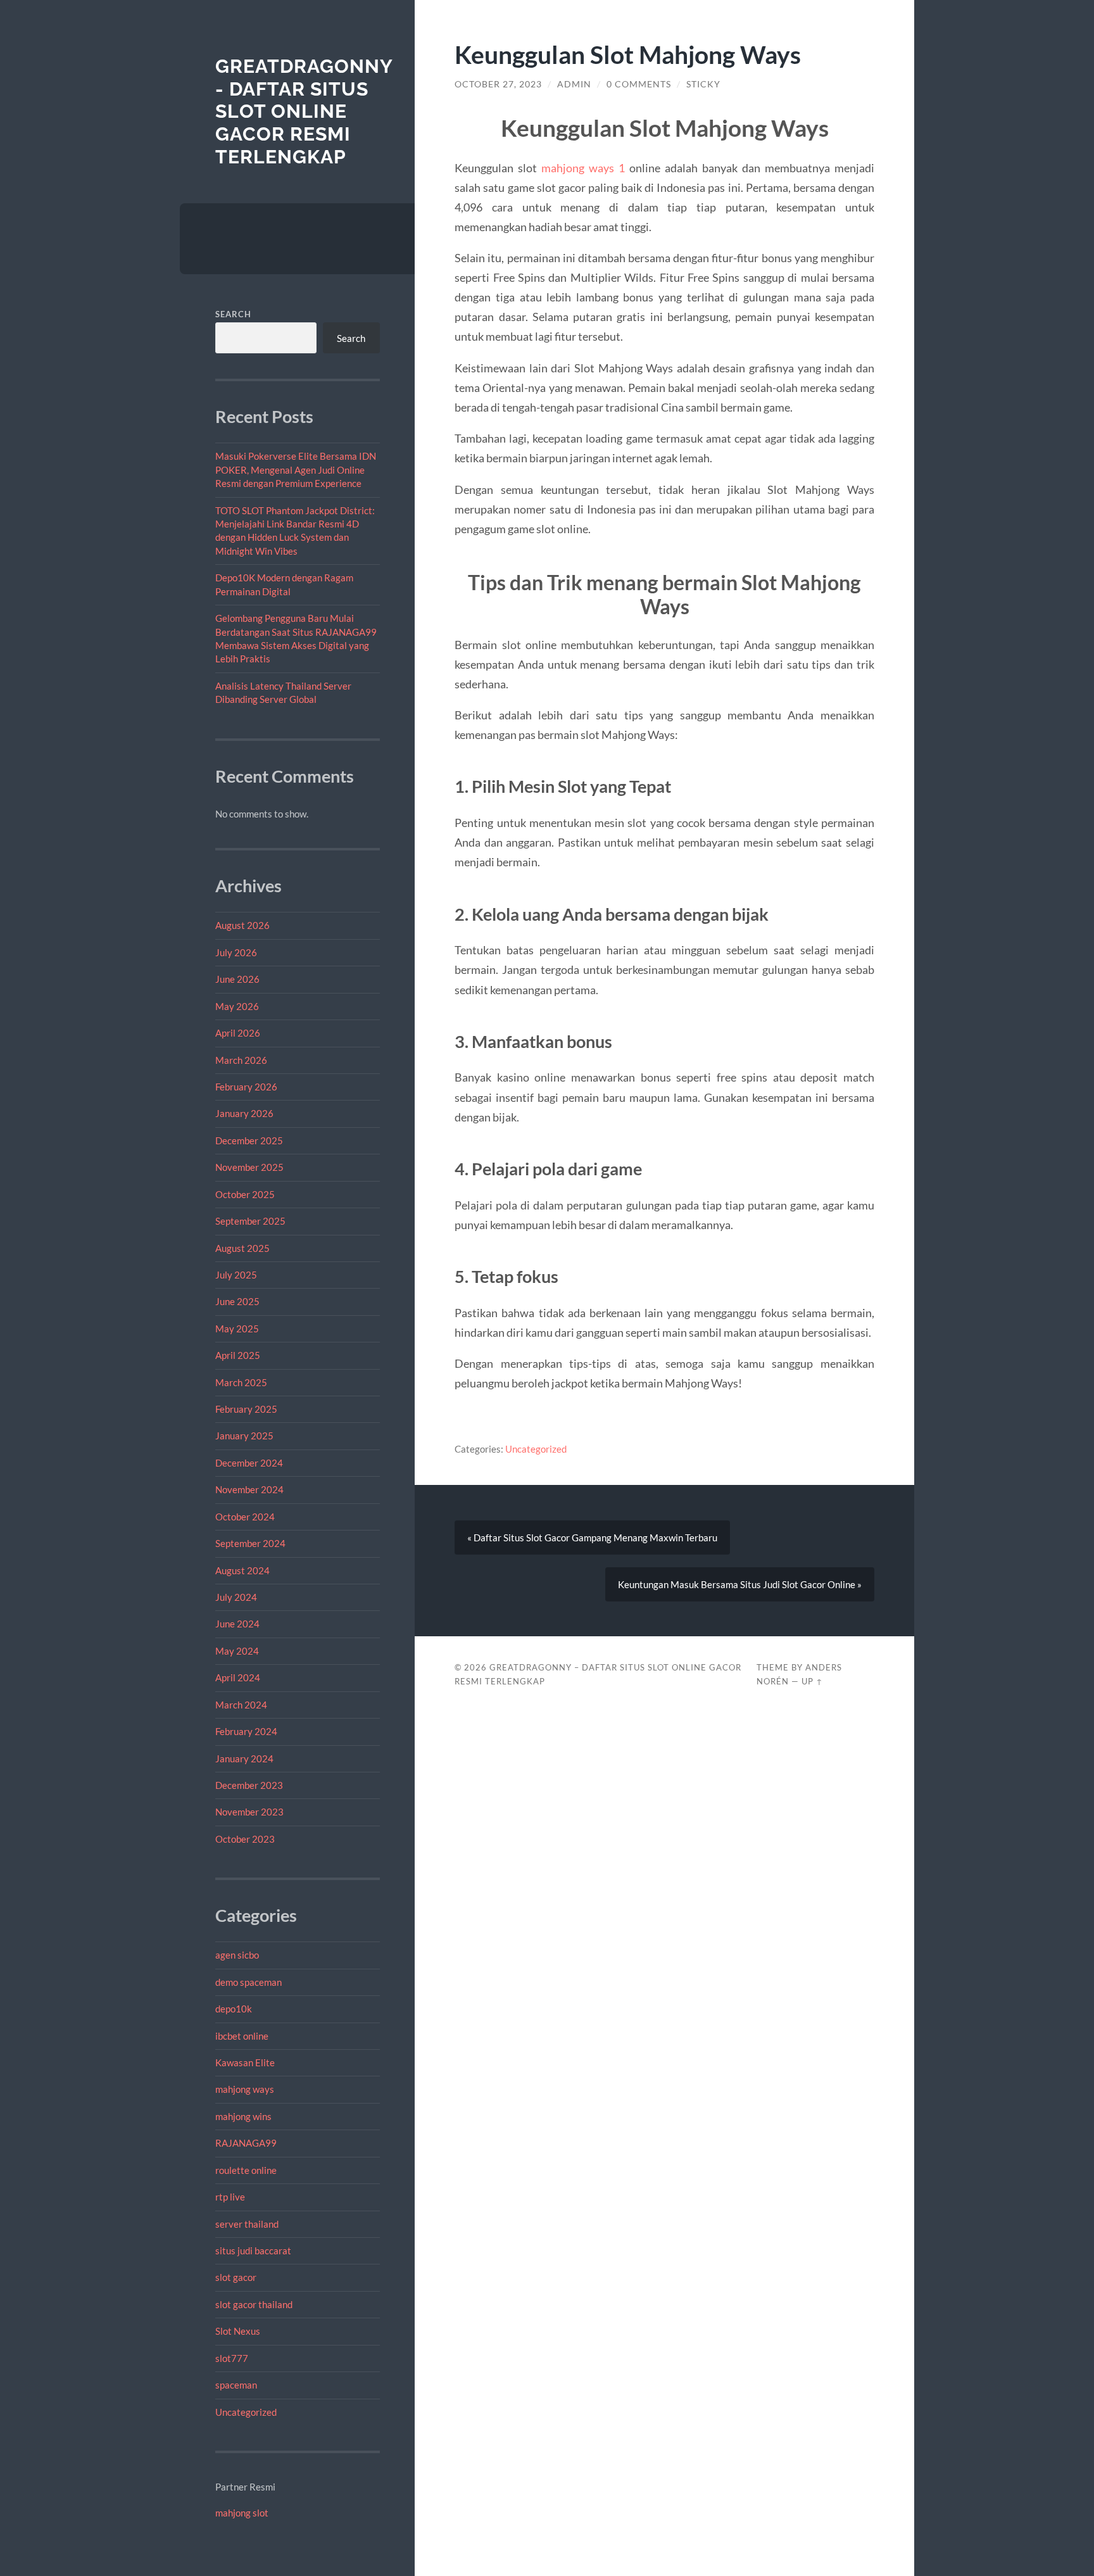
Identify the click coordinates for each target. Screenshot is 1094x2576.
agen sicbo (237, 1955)
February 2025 (246, 1409)
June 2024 (237, 1624)
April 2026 (238, 1033)
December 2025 (249, 1140)
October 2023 (245, 1839)
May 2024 (237, 1651)
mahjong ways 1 (583, 168)
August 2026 (242, 925)
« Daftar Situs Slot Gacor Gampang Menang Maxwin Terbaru (592, 1537)
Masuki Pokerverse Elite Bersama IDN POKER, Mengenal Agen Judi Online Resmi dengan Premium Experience (296, 470)
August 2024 (242, 1570)
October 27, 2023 (498, 84)
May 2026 (237, 1006)
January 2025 (244, 1436)
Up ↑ (812, 1681)
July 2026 (236, 952)
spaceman (236, 2385)
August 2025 (242, 1248)
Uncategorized (246, 2412)
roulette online (246, 2170)
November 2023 (249, 1812)
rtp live (230, 2197)
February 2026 (246, 1087)
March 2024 (241, 1705)
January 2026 (244, 1113)
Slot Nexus (238, 2331)
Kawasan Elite (245, 2062)
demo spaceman (248, 1982)
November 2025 (249, 1167)
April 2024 (238, 1677)
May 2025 (237, 1329)
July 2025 (236, 1275)
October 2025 (245, 1194)
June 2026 (237, 979)
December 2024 (249, 1463)
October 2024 (245, 1517)
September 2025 (250, 1221)
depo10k (234, 2009)
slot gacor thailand (254, 2304)
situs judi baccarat (253, 2251)
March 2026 (241, 1060)
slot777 (232, 2358)
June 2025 (237, 1301)
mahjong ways (245, 2089)
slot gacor (236, 2277)
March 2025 (241, 1382)
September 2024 (250, 1543)
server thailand (247, 2224)
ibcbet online (242, 2036)
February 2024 (246, 1731)
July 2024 (236, 1597)
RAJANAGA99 (246, 2143)
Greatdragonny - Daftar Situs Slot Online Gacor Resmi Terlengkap (304, 111)
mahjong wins (243, 2116)
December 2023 (249, 1785)
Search (233, 314)
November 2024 (249, 1489)
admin (574, 84)
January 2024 (244, 1758)
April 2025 (238, 1355)
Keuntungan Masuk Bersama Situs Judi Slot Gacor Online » (740, 1584)
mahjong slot (242, 2513)
